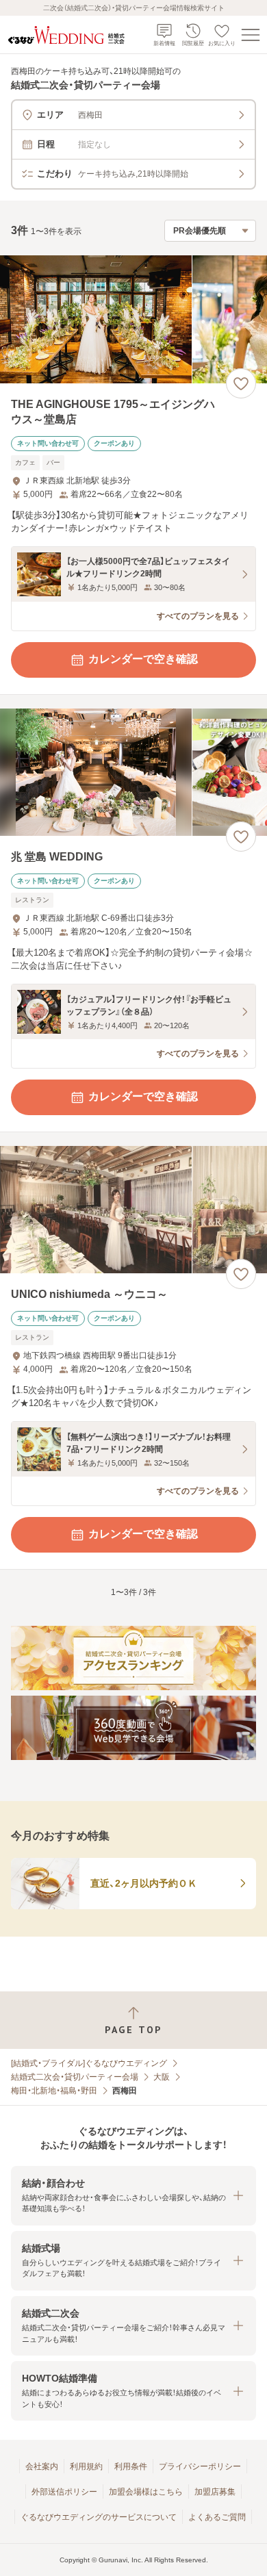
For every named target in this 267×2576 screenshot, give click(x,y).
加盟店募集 (215, 2492)
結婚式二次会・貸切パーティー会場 (75, 2077)
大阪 (162, 2077)
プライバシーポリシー (200, 2466)
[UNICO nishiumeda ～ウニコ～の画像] (133, 1210)
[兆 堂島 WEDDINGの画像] (133, 773)
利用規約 (86, 2466)
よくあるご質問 (217, 2517)
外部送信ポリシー (64, 2492)
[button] (133, 2196)
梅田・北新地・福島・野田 (54, 2091)
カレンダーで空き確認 (143, 659)
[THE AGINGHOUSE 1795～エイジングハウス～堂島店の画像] (133, 319)
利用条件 (131, 2466)
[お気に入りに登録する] (241, 383)
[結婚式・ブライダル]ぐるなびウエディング (89, 2063)
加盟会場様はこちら (146, 2492)
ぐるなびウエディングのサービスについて (99, 2517)
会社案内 (42, 2466)
